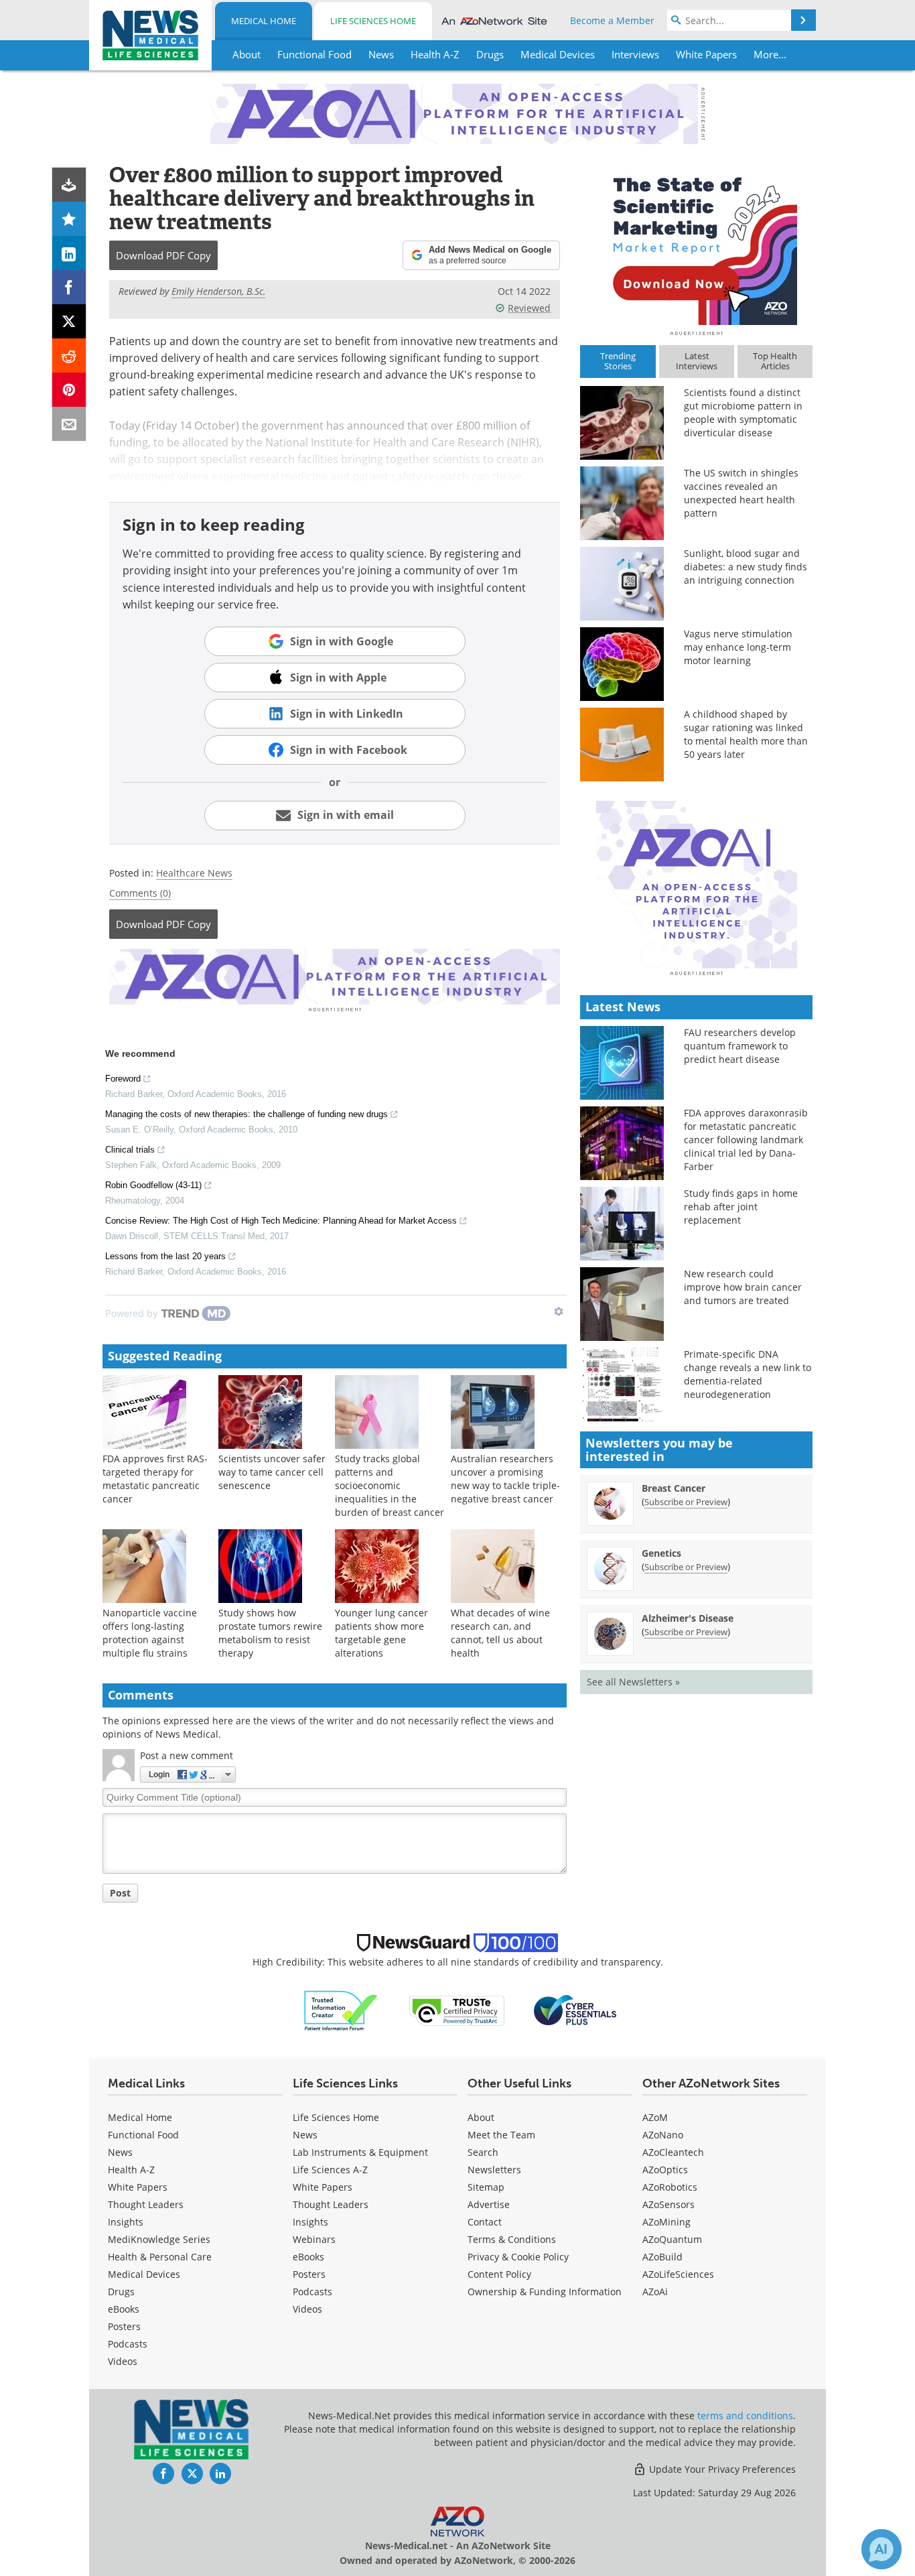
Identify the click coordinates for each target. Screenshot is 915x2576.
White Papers (138, 2187)
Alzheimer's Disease (688, 1618)
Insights (126, 2222)
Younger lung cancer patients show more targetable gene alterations (381, 1633)
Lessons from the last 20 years (165, 1256)
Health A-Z (131, 2170)
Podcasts (128, 2344)
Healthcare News (194, 873)
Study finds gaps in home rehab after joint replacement (741, 1207)
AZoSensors (668, 2204)
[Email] (69, 424)
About (481, 2117)
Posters (124, 2326)
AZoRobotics (670, 2187)
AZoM (655, 2117)
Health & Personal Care (160, 2257)
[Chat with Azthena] (882, 2549)
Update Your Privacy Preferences (721, 2469)
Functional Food (143, 2135)
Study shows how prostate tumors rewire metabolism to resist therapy (270, 1633)
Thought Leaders (146, 2204)
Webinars (314, 2239)
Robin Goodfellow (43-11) (153, 1185)
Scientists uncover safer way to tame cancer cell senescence (272, 1472)
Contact (485, 2222)
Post (120, 1893)
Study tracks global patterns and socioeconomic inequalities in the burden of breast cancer (390, 1485)
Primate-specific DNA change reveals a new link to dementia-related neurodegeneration (748, 1374)
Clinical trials (130, 1150)
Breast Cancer (674, 1488)
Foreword (123, 1079)
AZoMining (666, 2222)
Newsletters (494, 2170)
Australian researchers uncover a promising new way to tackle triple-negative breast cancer (505, 1479)
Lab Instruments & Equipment (360, 2152)
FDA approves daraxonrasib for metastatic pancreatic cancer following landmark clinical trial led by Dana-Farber (746, 1140)
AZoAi (655, 2292)
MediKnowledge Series (159, 2239)
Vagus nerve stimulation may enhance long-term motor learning (738, 647)
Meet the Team (501, 2135)
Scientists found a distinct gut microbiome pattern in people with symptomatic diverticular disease (743, 412)
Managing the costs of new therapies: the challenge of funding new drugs (247, 1114)
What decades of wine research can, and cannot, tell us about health (500, 1633)
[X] (69, 321)
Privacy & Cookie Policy (518, 2257)
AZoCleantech (673, 2152)
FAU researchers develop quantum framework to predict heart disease (740, 1046)
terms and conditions (745, 2416)
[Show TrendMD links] (559, 1311)
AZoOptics (665, 2170)
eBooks (124, 2309)
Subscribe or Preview (686, 1502)
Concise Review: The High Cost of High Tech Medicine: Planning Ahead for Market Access (281, 1221)
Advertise (489, 2204)
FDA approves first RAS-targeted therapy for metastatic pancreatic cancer (155, 1479)
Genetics (661, 1553)
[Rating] (69, 219)
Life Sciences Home (373, 21)
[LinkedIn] (69, 253)
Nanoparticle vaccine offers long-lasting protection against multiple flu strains (150, 1633)
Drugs (121, 2292)
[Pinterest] (69, 390)
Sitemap (486, 2187)
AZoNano (663, 2135)
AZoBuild (662, 2257)
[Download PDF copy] (69, 185)
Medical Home (264, 21)
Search (483, 2152)
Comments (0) (140, 893)
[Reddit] (69, 356)
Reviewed (529, 308)
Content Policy (499, 2274)
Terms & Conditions (512, 2239)
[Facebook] (69, 287)
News (120, 2152)
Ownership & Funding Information (545, 2292)
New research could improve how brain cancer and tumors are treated (743, 1287)
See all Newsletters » (633, 1682)
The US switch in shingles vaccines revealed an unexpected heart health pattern (741, 493)
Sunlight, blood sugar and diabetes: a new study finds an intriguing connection (746, 567)
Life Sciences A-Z (330, 2170)
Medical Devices (144, 2274)
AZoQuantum (672, 2239)
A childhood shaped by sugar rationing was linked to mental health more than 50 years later (746, 734)
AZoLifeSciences (678, 2274)
